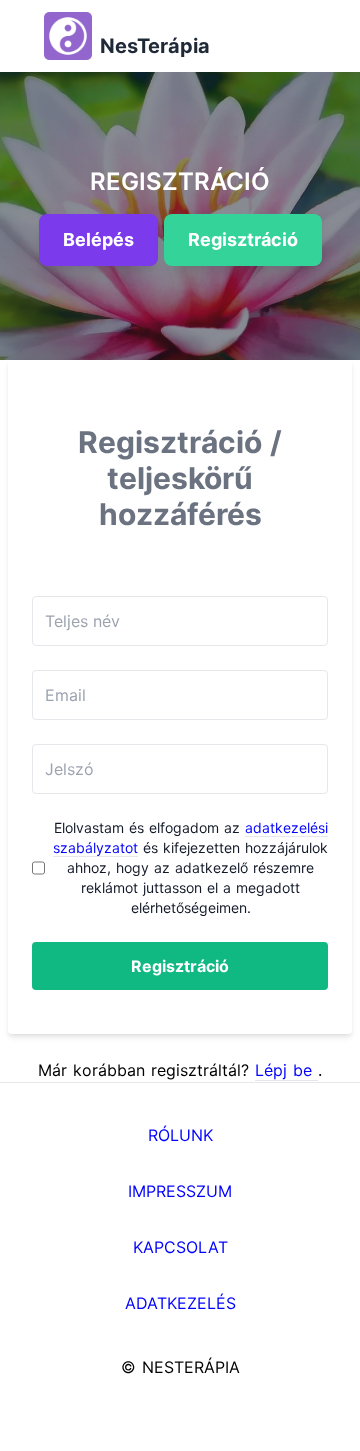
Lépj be (286, 1070)
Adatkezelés (180, 1303)
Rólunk (180, 1135)
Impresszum (180, 1191)
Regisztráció (180, 966)
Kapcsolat (180, 1247)
